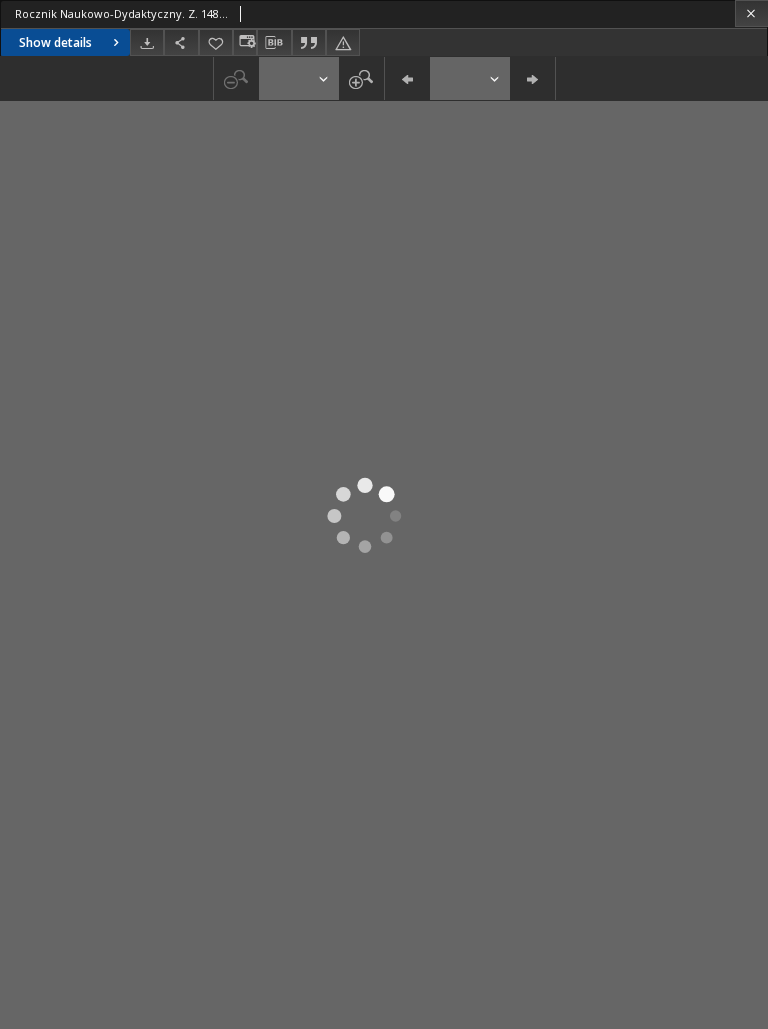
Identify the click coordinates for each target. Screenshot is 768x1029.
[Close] (751, 13)
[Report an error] (343, 42)
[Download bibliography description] (274, 43)
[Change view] (245, 42)
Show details (55, 42)
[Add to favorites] (216, 42)
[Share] (181, 42)
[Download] (147, 42)
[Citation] (309, 42)
